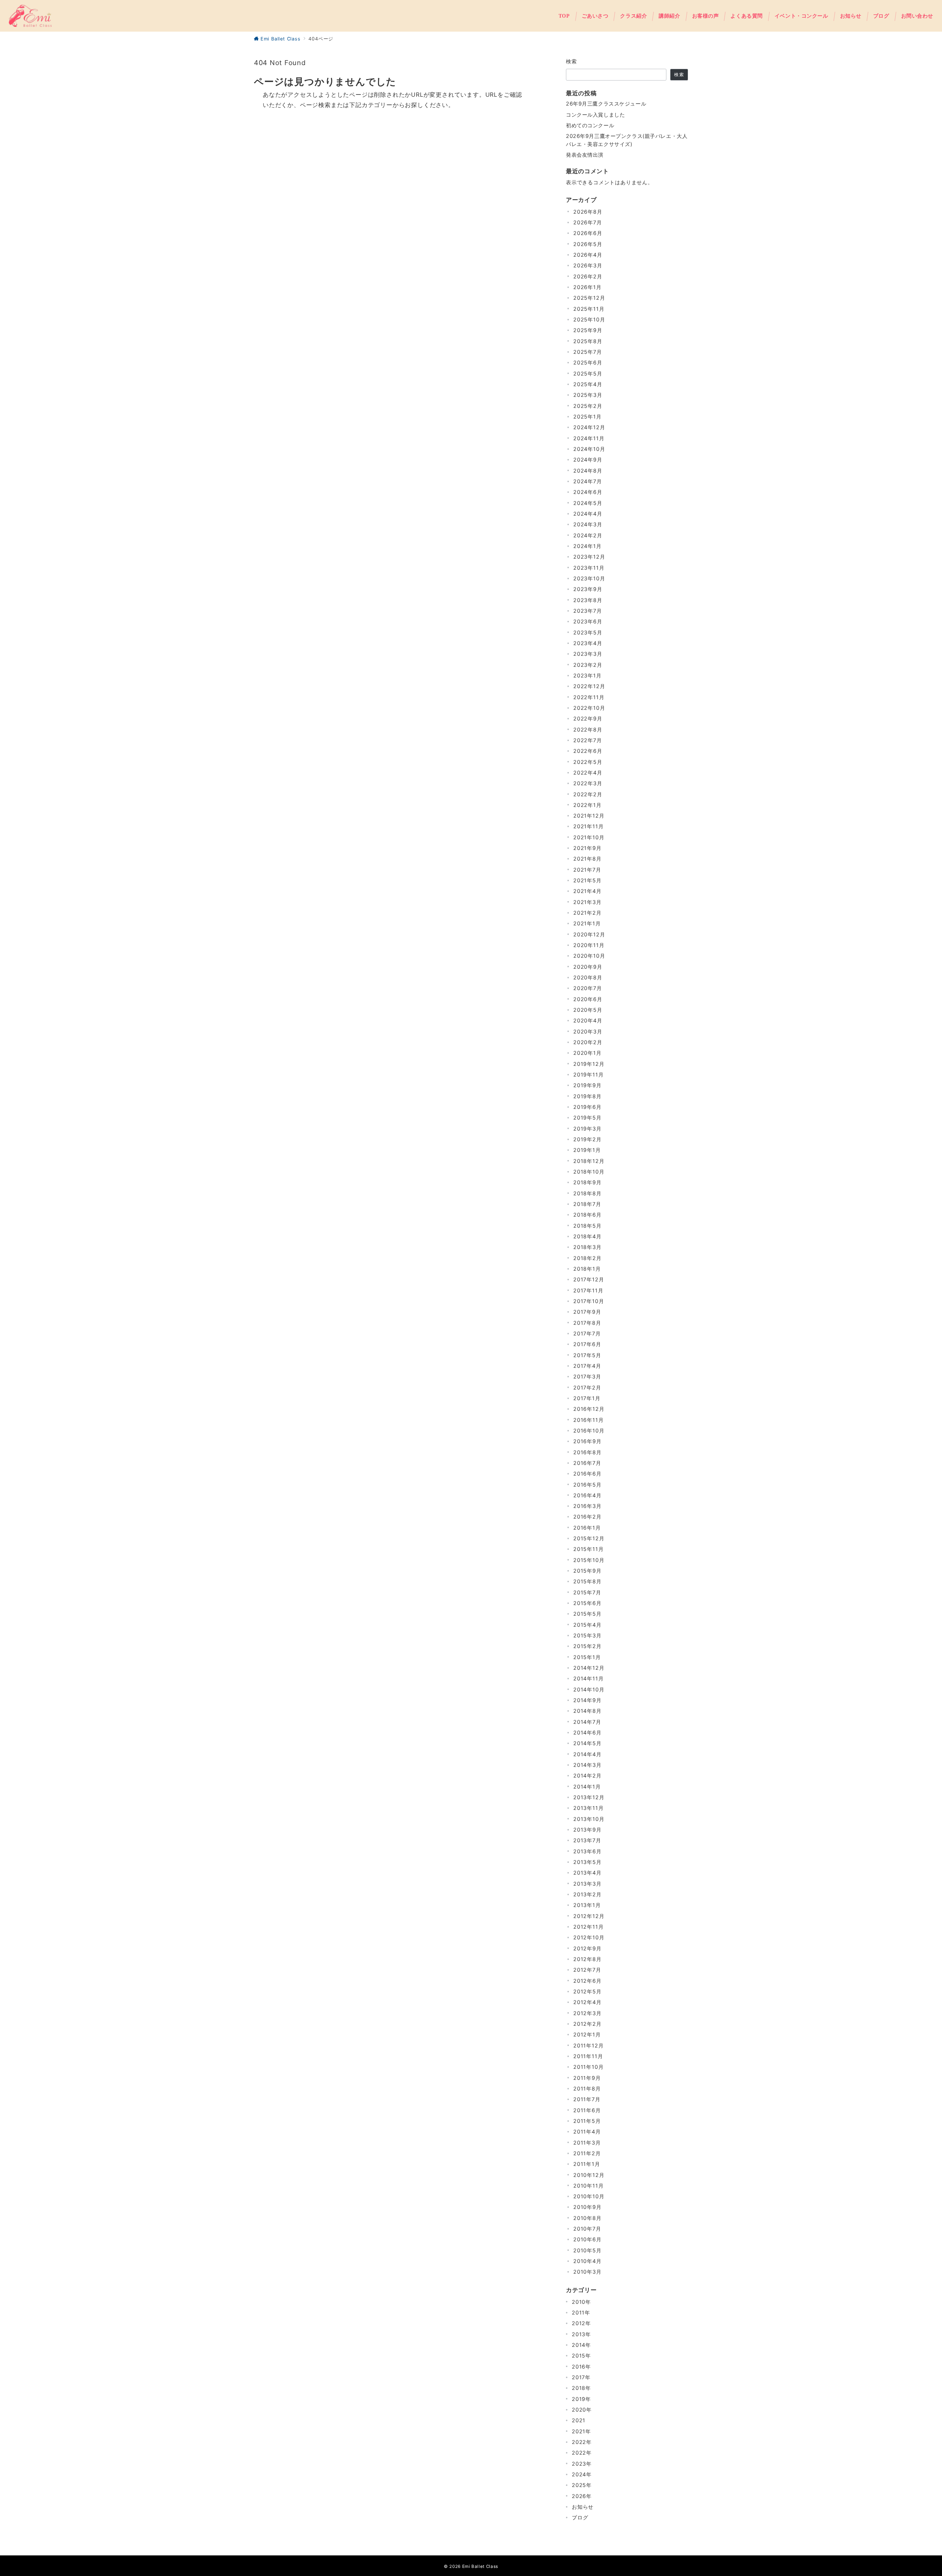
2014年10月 (589, 1689)
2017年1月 (587, 1398)
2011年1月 (587, 2164)
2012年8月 (587, 1959)
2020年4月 (588, 1020)
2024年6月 (588, 492)
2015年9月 (587, 1571)
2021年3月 (587, 902)
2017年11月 (588, 1290)
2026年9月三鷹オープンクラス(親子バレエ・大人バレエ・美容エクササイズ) (627, 140)
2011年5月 (587, 2121)
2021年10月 (589, 837)
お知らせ (583, 2507)
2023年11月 (589, 568)
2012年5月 (587, 1991)
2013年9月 (587, 1830)
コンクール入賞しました (595, 115)
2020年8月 (588, 977)
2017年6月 (587, 1344)
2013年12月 (589, 1797)
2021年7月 (587, 870)
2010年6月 (587, 2239)
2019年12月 (589, 1064)
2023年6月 (588, 621)
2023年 (582, 2464)
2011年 (581, 2312)
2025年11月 (589, 309)
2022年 (582, 2442)
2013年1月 (587, 1905)
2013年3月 (587, 1884)
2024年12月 (589, 427)
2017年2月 (587, 1387)
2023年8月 (588, 600)
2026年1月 (587, 287)
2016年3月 (587, 1506)
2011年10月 (588, 2067)
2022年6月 (588, 751)
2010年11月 (588, 2186)
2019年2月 (587, 1139)
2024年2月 (588, 535)
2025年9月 (588, 330)
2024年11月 (589, 438)
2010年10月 (589, 2196)
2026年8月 (588, 212)
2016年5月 (587, 1485)
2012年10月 (589, 1937)
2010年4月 (587, 2261)
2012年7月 (587, 1970)
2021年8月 (587, 859)
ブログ (580, 2517)
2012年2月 (587, 2024)
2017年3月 (587, 1376)
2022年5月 (588, 762)
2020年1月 (587, 1053)
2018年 (581, 2388)
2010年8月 (587, 2218)
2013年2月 (587, 1894)
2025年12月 (589, 298)
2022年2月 (588, 794)
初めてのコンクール (590, 125)
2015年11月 (588, 1549)
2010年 (581, 2302)
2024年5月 (588, 503)
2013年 (581, 2334)
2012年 (581, 2323)
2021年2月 (587, 913)
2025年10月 (589, 319)
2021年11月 (588, 826)
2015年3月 (587, 1635)
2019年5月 (587, 1118)
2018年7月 (587, 1204)
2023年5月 (588, 632)
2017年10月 (589, 1301)
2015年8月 (587, 1581)
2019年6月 (587, 1107)
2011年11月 (588, 2056)
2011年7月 (587, 2099)
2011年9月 (587, 2078)
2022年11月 (589, 697)
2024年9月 (588, 460)
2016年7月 (587, 1463)
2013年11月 (588, 1808)
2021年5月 (587, 880)
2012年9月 (587, 1948)
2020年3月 (588, 1031)
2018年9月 (587, 1182)
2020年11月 (589, 945)
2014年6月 (587, 1732)
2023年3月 (588, 654)
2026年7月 (588, 222)
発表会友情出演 (585, 155)
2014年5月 (587, 1743)
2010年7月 (587, 2229)
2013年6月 (587, 1851)
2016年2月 (587, 1517)
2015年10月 (589, 1560)
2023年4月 (588, 643)
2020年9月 (588, 967)
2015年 (581, 2356)
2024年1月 (587, 546)
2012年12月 (589, 1916)
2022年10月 (589, 708)
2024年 (582, 2474)
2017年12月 (589, 1279)
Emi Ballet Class (480, 2566)
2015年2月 (587, 1646)
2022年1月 (587, 805)
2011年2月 (587, 2153)
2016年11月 (588, 1420)
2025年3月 (588, 395)
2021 (579, 2420)
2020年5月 (588, 1010)
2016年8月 (587, 1452)
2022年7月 (588, 740)
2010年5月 (587, 2250)
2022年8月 (588, 730)
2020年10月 (589, 956)
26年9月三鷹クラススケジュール (606, 104)
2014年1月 (587, 1787)
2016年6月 (587, 1474)
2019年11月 (588, 1074)
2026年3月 (588, 265)
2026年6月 (588, 233)
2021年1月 (587, 923)
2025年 (582, 2485)
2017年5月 (587, 1355)
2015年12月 (589, 1538)
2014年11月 (588, 1678)
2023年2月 (588, 665)
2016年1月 (587, 1528)
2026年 (582, 2496)
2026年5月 (588, 244)
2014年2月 (587, 1776)
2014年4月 (587, 1754)
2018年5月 (587, 1226)
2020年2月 (588, 1042)
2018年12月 (589, 1161)
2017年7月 (587, 1333)
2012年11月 (588, 1927)
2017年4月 (587, 1366)
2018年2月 (587, 1258)
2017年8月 (587, 1323)
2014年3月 (587, 1765)
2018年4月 (587, 1236)
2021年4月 (587, 891)
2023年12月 (589, 557)
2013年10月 (589, 1819)
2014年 (581, 2345)
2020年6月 (588, 999)
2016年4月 (587, 1495)
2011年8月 (587, 2088)
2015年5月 (587, 1614)
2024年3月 (588, 524)
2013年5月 (587, 1862)
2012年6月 (587, 1981)
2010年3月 (587, 2272)
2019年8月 (587, 1096)
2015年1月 (587, 1657)
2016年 (581, 2367)
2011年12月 (588, 2045)
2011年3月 (587, 2143)
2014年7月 (587, 1722)
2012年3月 (587, 2013)
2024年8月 (588, 471)
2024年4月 (588, 514)
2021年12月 (589, 816)
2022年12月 (589, 686)
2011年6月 (587, 2110)
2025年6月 (588, 362)
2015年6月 (587, 1603)
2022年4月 (588, 773)
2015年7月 (587, 1592)
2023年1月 (587, 675)
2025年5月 (588, 373)
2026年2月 (588, 276)
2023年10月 (589, 578)
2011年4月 (587, 2132)
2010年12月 (589, 2175)
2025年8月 (588, 341)
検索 (572, 61)
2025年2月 (588, 406)
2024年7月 (588, 481)
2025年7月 (588, 352)
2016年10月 (589, 1431)
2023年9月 (588, 589)
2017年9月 (587, 1312)
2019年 (581, 2399)
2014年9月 (587, 1700)
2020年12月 (589, 934)
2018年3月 (587, 1247)
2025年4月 (588, 384)
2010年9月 (587, 2207)
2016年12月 (589, 1409)
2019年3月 (587, 1129)
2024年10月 (589, 449)
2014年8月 (587, 1711)
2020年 (582, 2410)
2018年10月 (589, 1172)
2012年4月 (587, 2002)
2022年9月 (588, 718)
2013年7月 (587, 1840)
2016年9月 (587, 1441)
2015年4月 (587, 1625)
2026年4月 (588, 255)
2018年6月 (587, 1215)
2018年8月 (587, 1193)
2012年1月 (587, 2034)
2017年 (581, 2377)
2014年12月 (589, 1668)
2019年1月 (587, 1150)
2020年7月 (588, 988)
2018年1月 (587, 1269)
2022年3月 (588, 783)
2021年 (581, 2431)
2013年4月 (587, 1873)
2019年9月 (587, 1085)
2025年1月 (587, 417)
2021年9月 (587, 848)
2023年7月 (588, 611)
